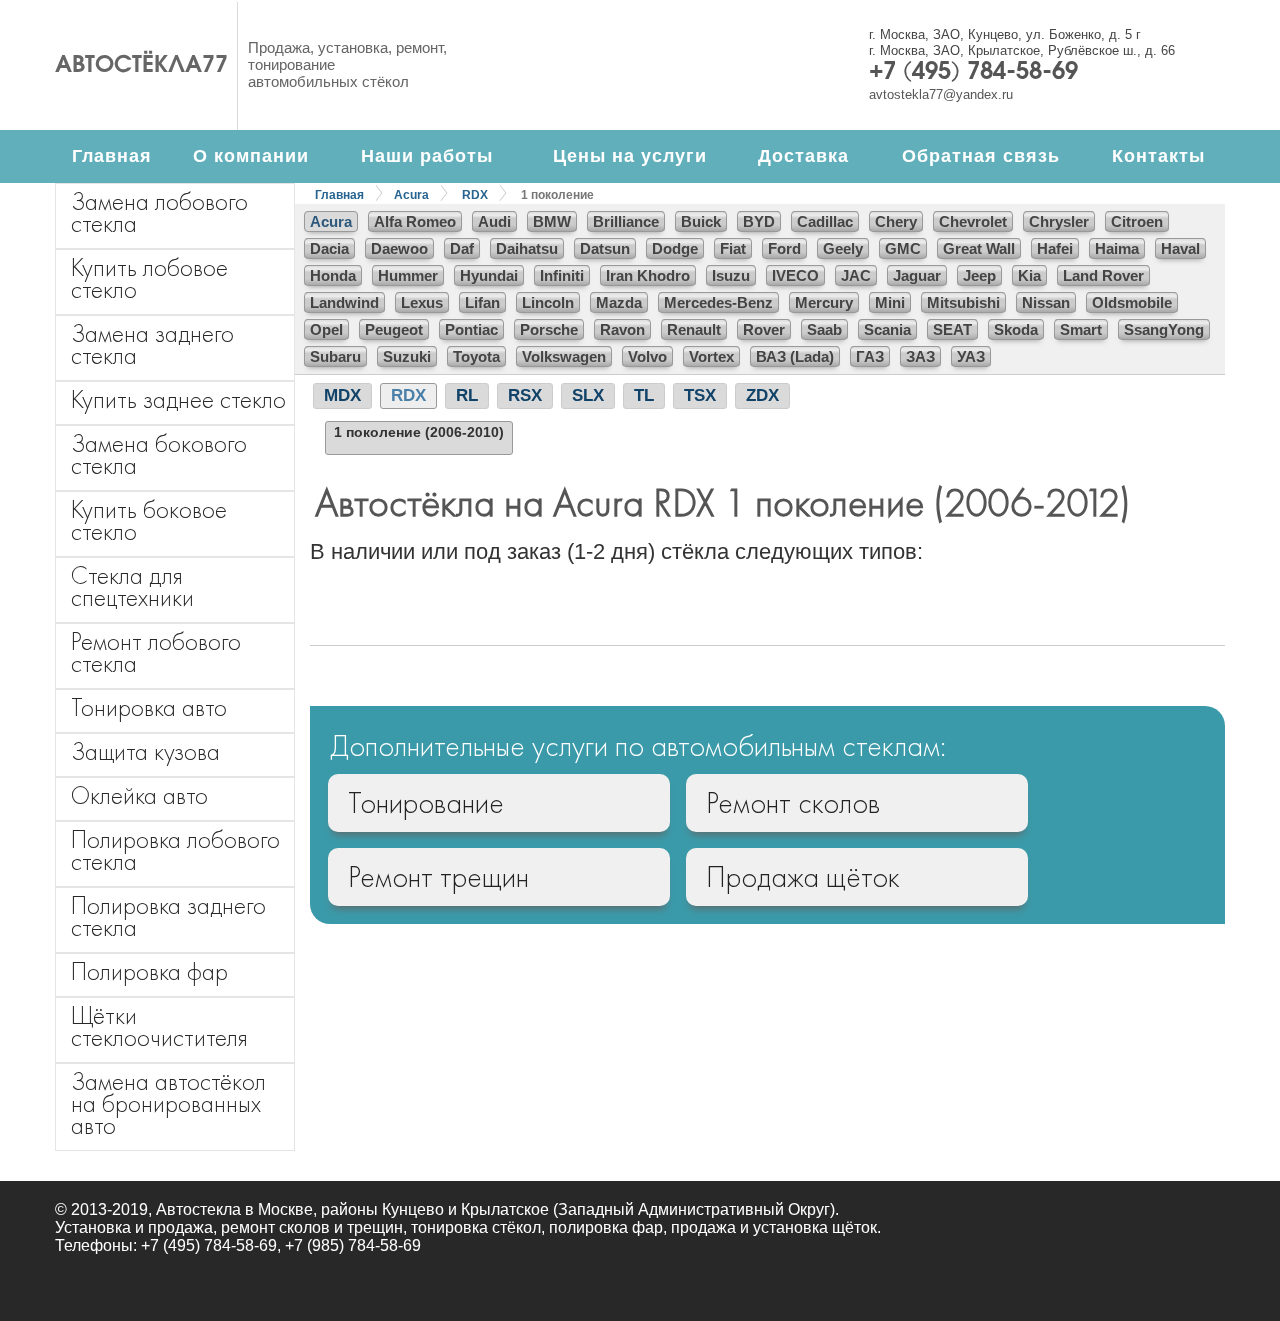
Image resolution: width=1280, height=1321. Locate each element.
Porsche (549, 329)
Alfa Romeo (415, 221)
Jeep (979, 275)
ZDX (762, 395)
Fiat (733, 248)
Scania (887, 329)
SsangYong (1164, 329)
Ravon (622, 329)
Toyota (476, 356)
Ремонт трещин (438, 877)
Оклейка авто (139, 795)
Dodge (675, 248)
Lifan (482, 302)
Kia (1029, 275)
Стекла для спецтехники (132, 586)
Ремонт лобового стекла (156, 652)
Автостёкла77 (141, 66)
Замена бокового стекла (159, 454)
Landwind (344, 302)
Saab (824, 329)
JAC (856, 275)
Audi (494, 221)
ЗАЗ (920, 356)
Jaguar (917, 275)
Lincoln (548, 302)
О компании (251, 156)
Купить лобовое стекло (149, 278)
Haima (1117, 248)
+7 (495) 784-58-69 (973, 73)
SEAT (952, 329)
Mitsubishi (963, 302)
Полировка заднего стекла (168, 916)
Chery (896, 221)
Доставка (803, 156)
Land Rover (1103, 275)
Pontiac (471, 329)
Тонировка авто (149, 707)
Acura (411, 195)
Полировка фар (149, 971)
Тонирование (426, 803)
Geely (843, 248)
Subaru (335, 356)
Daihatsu (527, 248)
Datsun (605, 248)
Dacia (329, 248)
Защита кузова (145, 751)
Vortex (711, 356)
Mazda (619, 302)
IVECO (795, 275)
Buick (701, 221)
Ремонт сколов (793, 803)
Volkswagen (564, 356)
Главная (112, 156)
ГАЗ (870, 356)
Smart (1081, 329)
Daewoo (399, 248)
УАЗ (971, 356)
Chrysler (1059, 221)
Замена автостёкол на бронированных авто (168, 1103)
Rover (764, 329)
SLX (588, 395)
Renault (694, 329)
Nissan (1046, 302)
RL (467, 395)
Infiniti (562, 275)
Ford (784, 248)
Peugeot (394, 329)
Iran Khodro (648, 275)
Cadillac (825, 221)
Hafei (1055, 248)
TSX (700, 395)
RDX (475, 195)
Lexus (422, 302)
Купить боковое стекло (149, 520)
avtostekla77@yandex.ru (941, 94)
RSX (525, 395)
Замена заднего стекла (152, 344)
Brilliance (626, 221)
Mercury (824, 302)
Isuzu (731, 275)
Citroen (1137, 221)
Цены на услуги (630, 156)
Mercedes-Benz (718, 302)
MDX (342, 395)
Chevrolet (973, 221)
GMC (903, 248)
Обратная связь (981, 156)
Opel (326, 329)
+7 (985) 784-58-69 (353, 1245)
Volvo (647, 356)
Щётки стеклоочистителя (159, 1026)
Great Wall (979, 248)
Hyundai (489, 275)
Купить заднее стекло (178, 399)
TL (644, 395)
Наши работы (427, 156)
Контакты (1158, 156)
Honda (333, 275)
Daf (462, 248)
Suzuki (407, 356)
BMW (552, 221)
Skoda (1016, 329)
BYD (759, 221)
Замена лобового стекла (159, 212)
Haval (1180, 248)
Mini (890, 302)
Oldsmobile (1132, 302)
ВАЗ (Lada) (795, 356)
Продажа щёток (803, 877)
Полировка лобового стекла (175, 850)
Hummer (408, 275)
